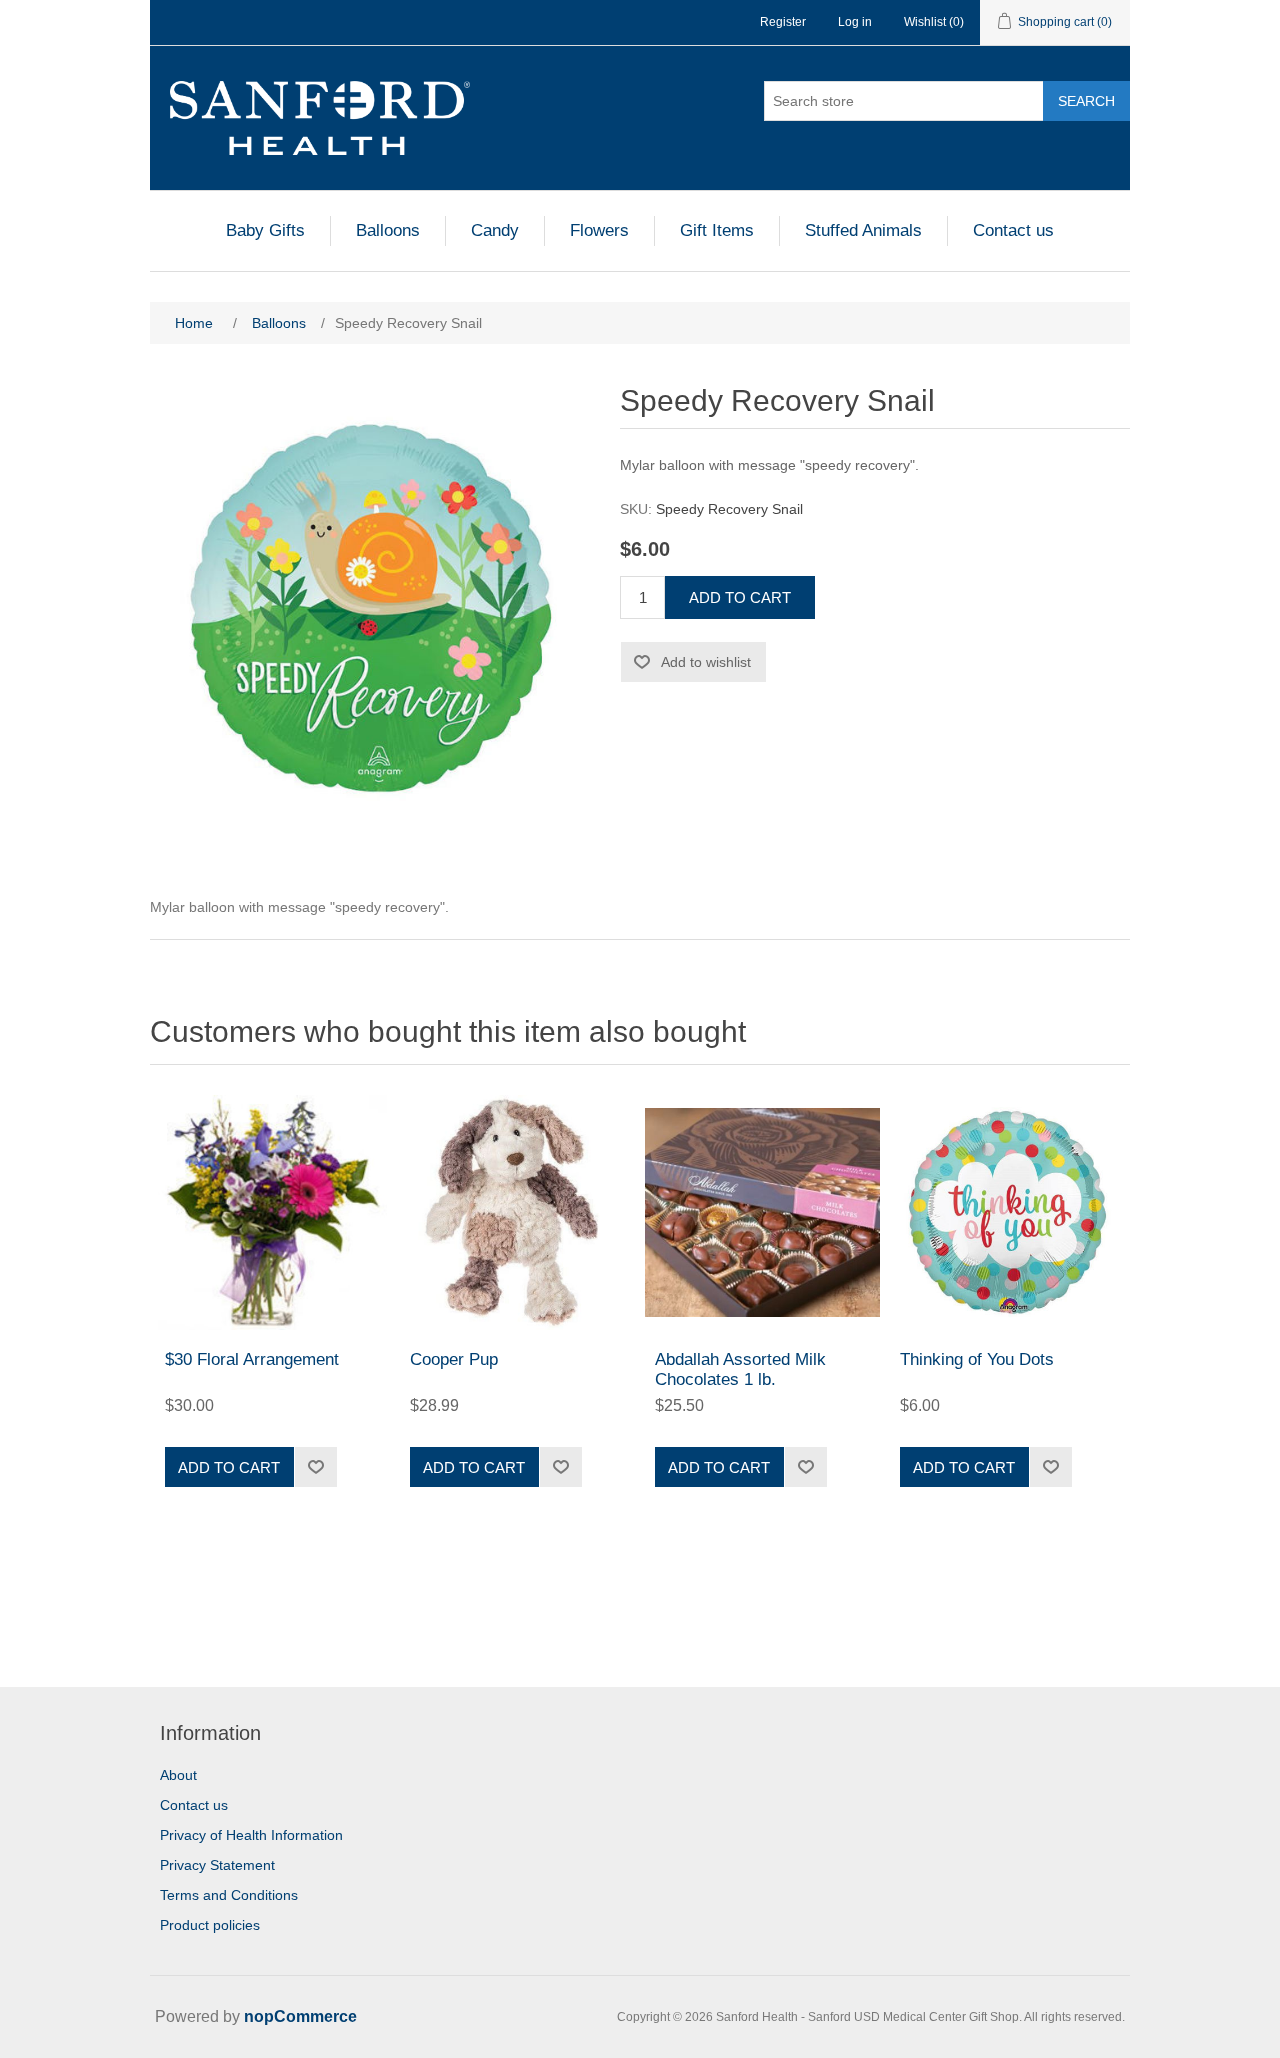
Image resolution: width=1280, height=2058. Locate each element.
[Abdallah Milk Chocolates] (762, 1212)
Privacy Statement (217, 1865)
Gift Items (717, 230)
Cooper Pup (454, 1359)
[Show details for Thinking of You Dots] (1007, 1212)
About (178, 1775)
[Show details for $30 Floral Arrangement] (272, 1212)
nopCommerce (300, 2016)
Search (1086, 101)
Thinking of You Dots (977, 1359)
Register (783, 22)
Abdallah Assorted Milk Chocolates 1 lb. (740, 1369)
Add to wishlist (706, 662)
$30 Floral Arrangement (252, 1359)
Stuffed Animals (863, 230)
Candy (495, 230)
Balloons (388, 230)
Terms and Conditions (229, 1895)
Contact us (1013, 230)
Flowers (599, 230)
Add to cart (740, 597)
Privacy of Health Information (251, 1835)
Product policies (210, 1925)
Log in (855, 22)
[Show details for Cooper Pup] (517, 1212)
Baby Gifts (265, 230)
